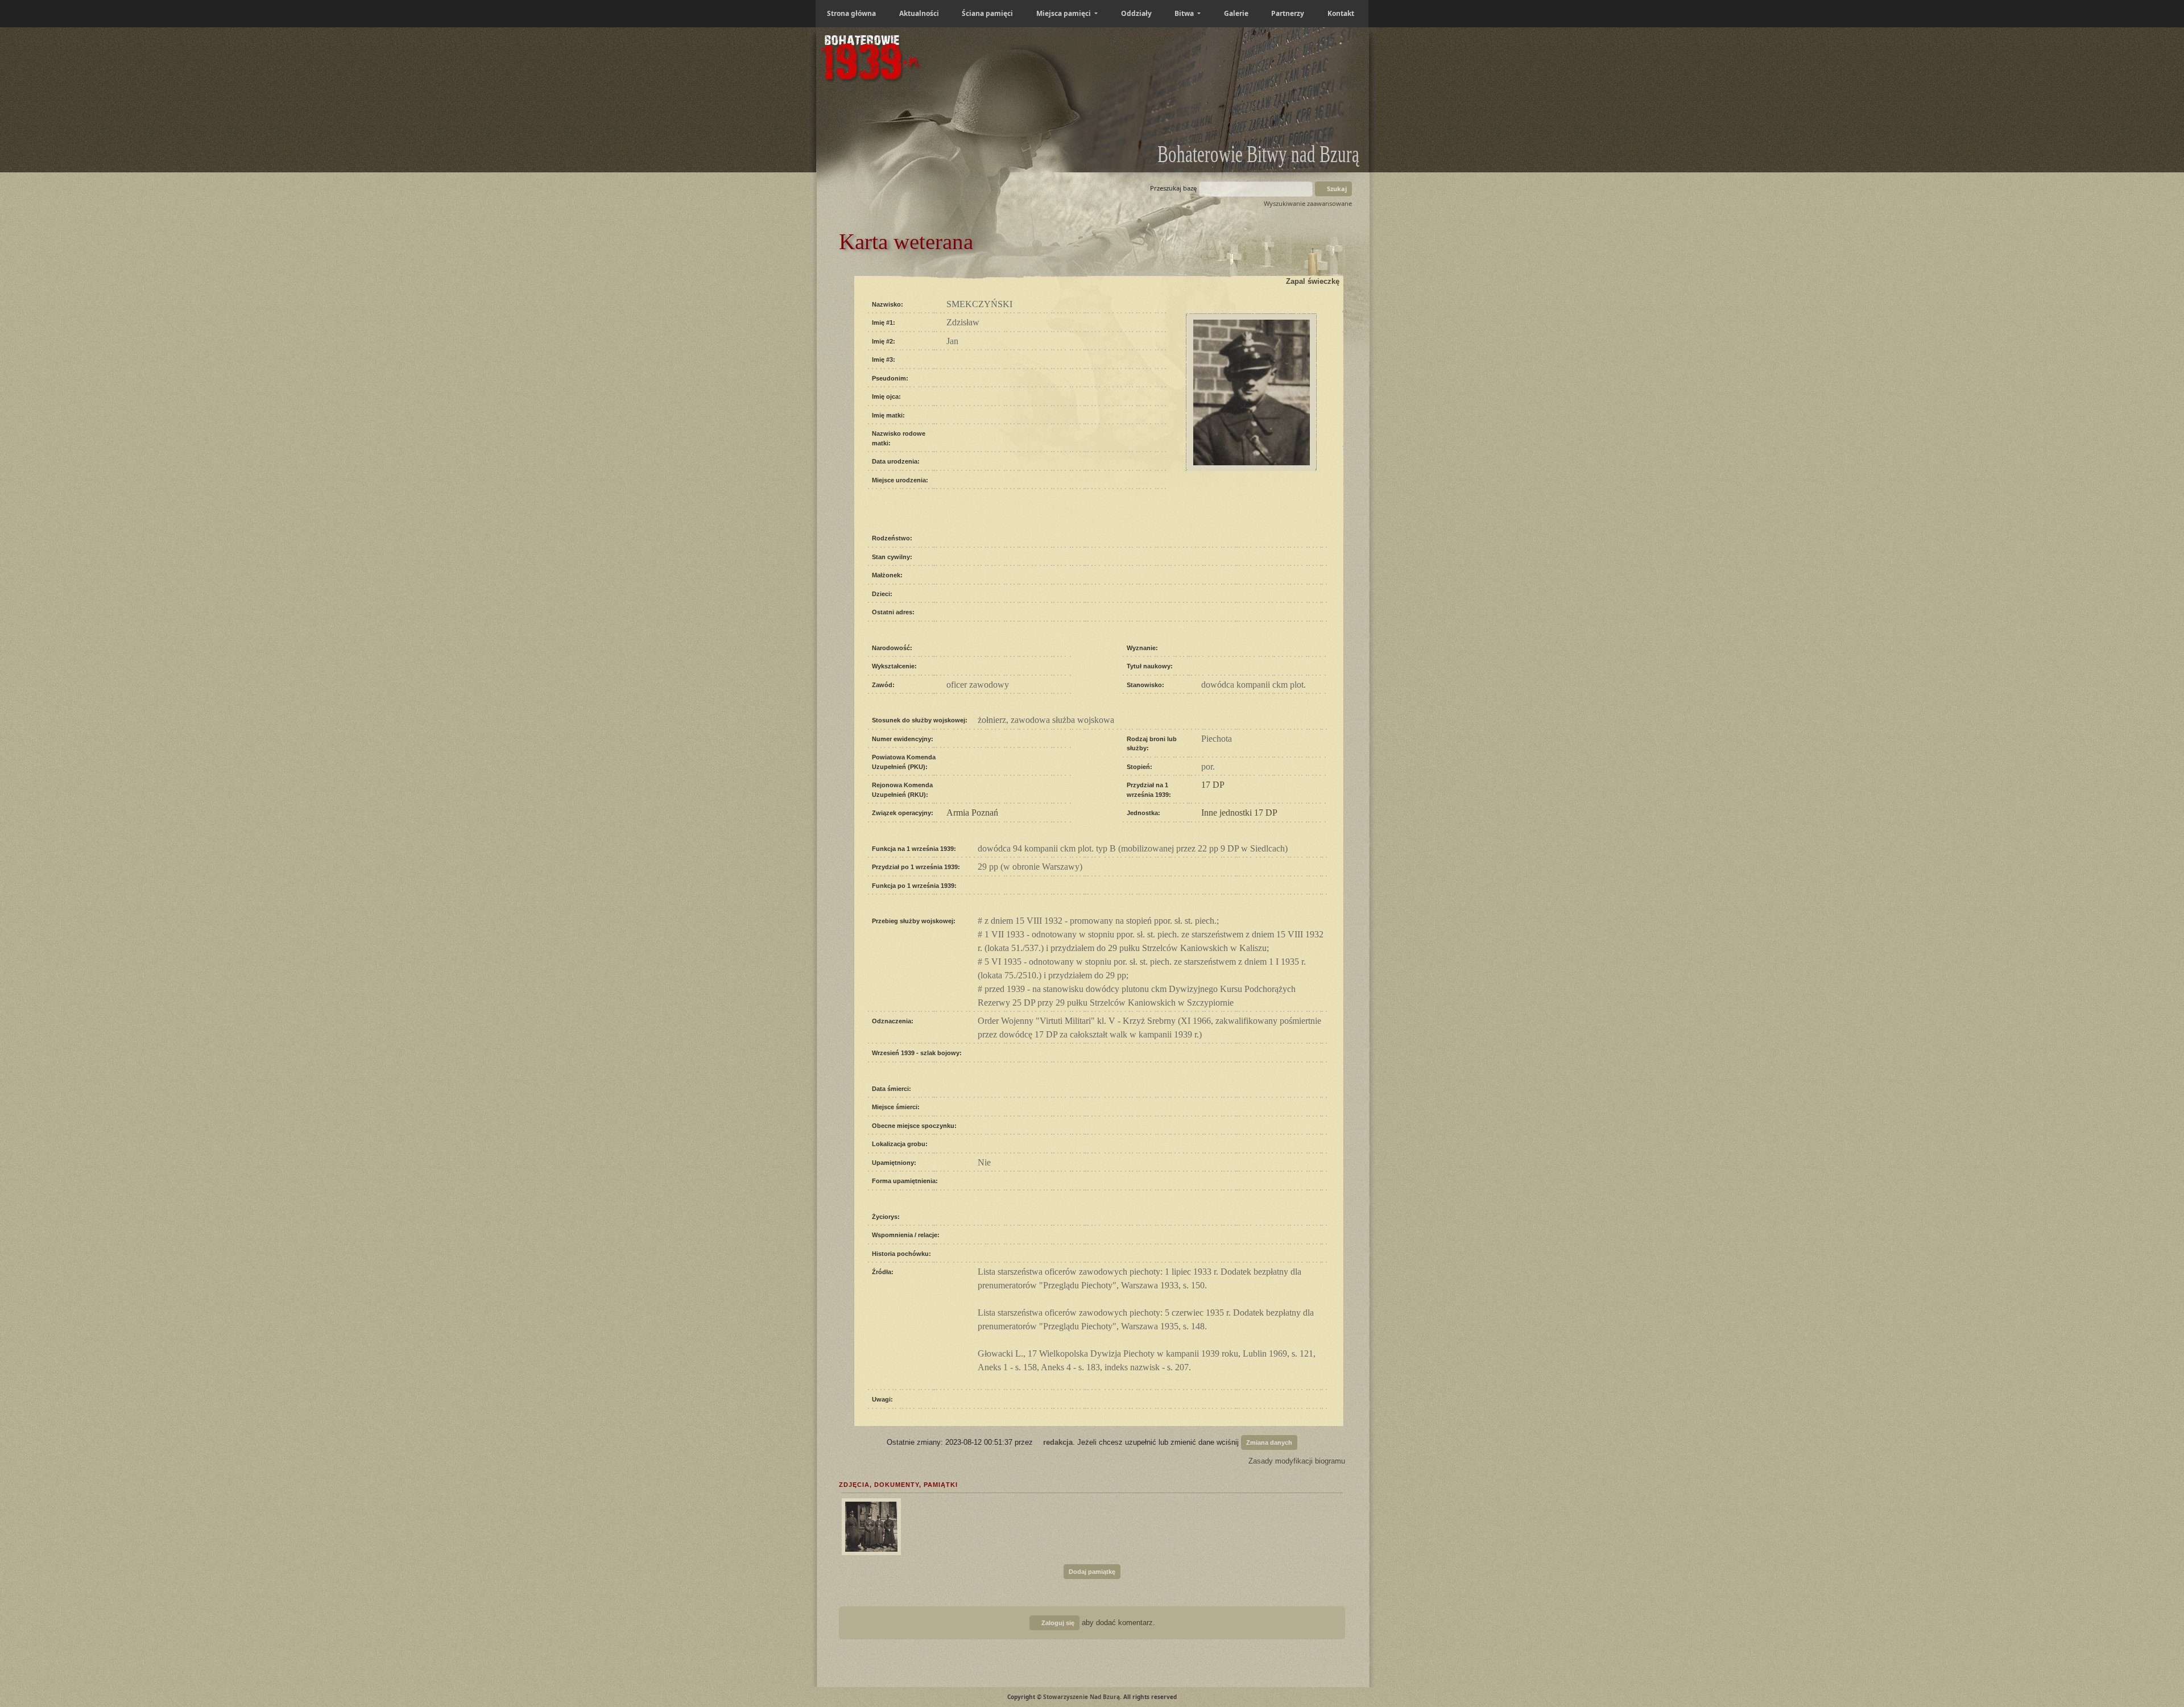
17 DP (1213, 785)
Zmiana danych (1269, 1443)
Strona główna (851, 13)
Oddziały (1136, 13)
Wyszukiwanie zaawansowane (1308, 203)
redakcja (1058, 1442)
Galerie (1236, 13)
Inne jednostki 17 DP (1239, 813)
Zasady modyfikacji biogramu (1296, 1461)
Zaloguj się (1057, 1623)
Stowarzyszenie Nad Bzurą (1081, 1697)
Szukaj (1336, 189)
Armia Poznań (972, 813)
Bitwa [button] (1185, 13)
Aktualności (919, 13)
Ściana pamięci (987, 13)
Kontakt (1341, 13)
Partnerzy (1288, 13)
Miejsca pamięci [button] (1064, 13)
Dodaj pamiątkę (1092, 1572)
